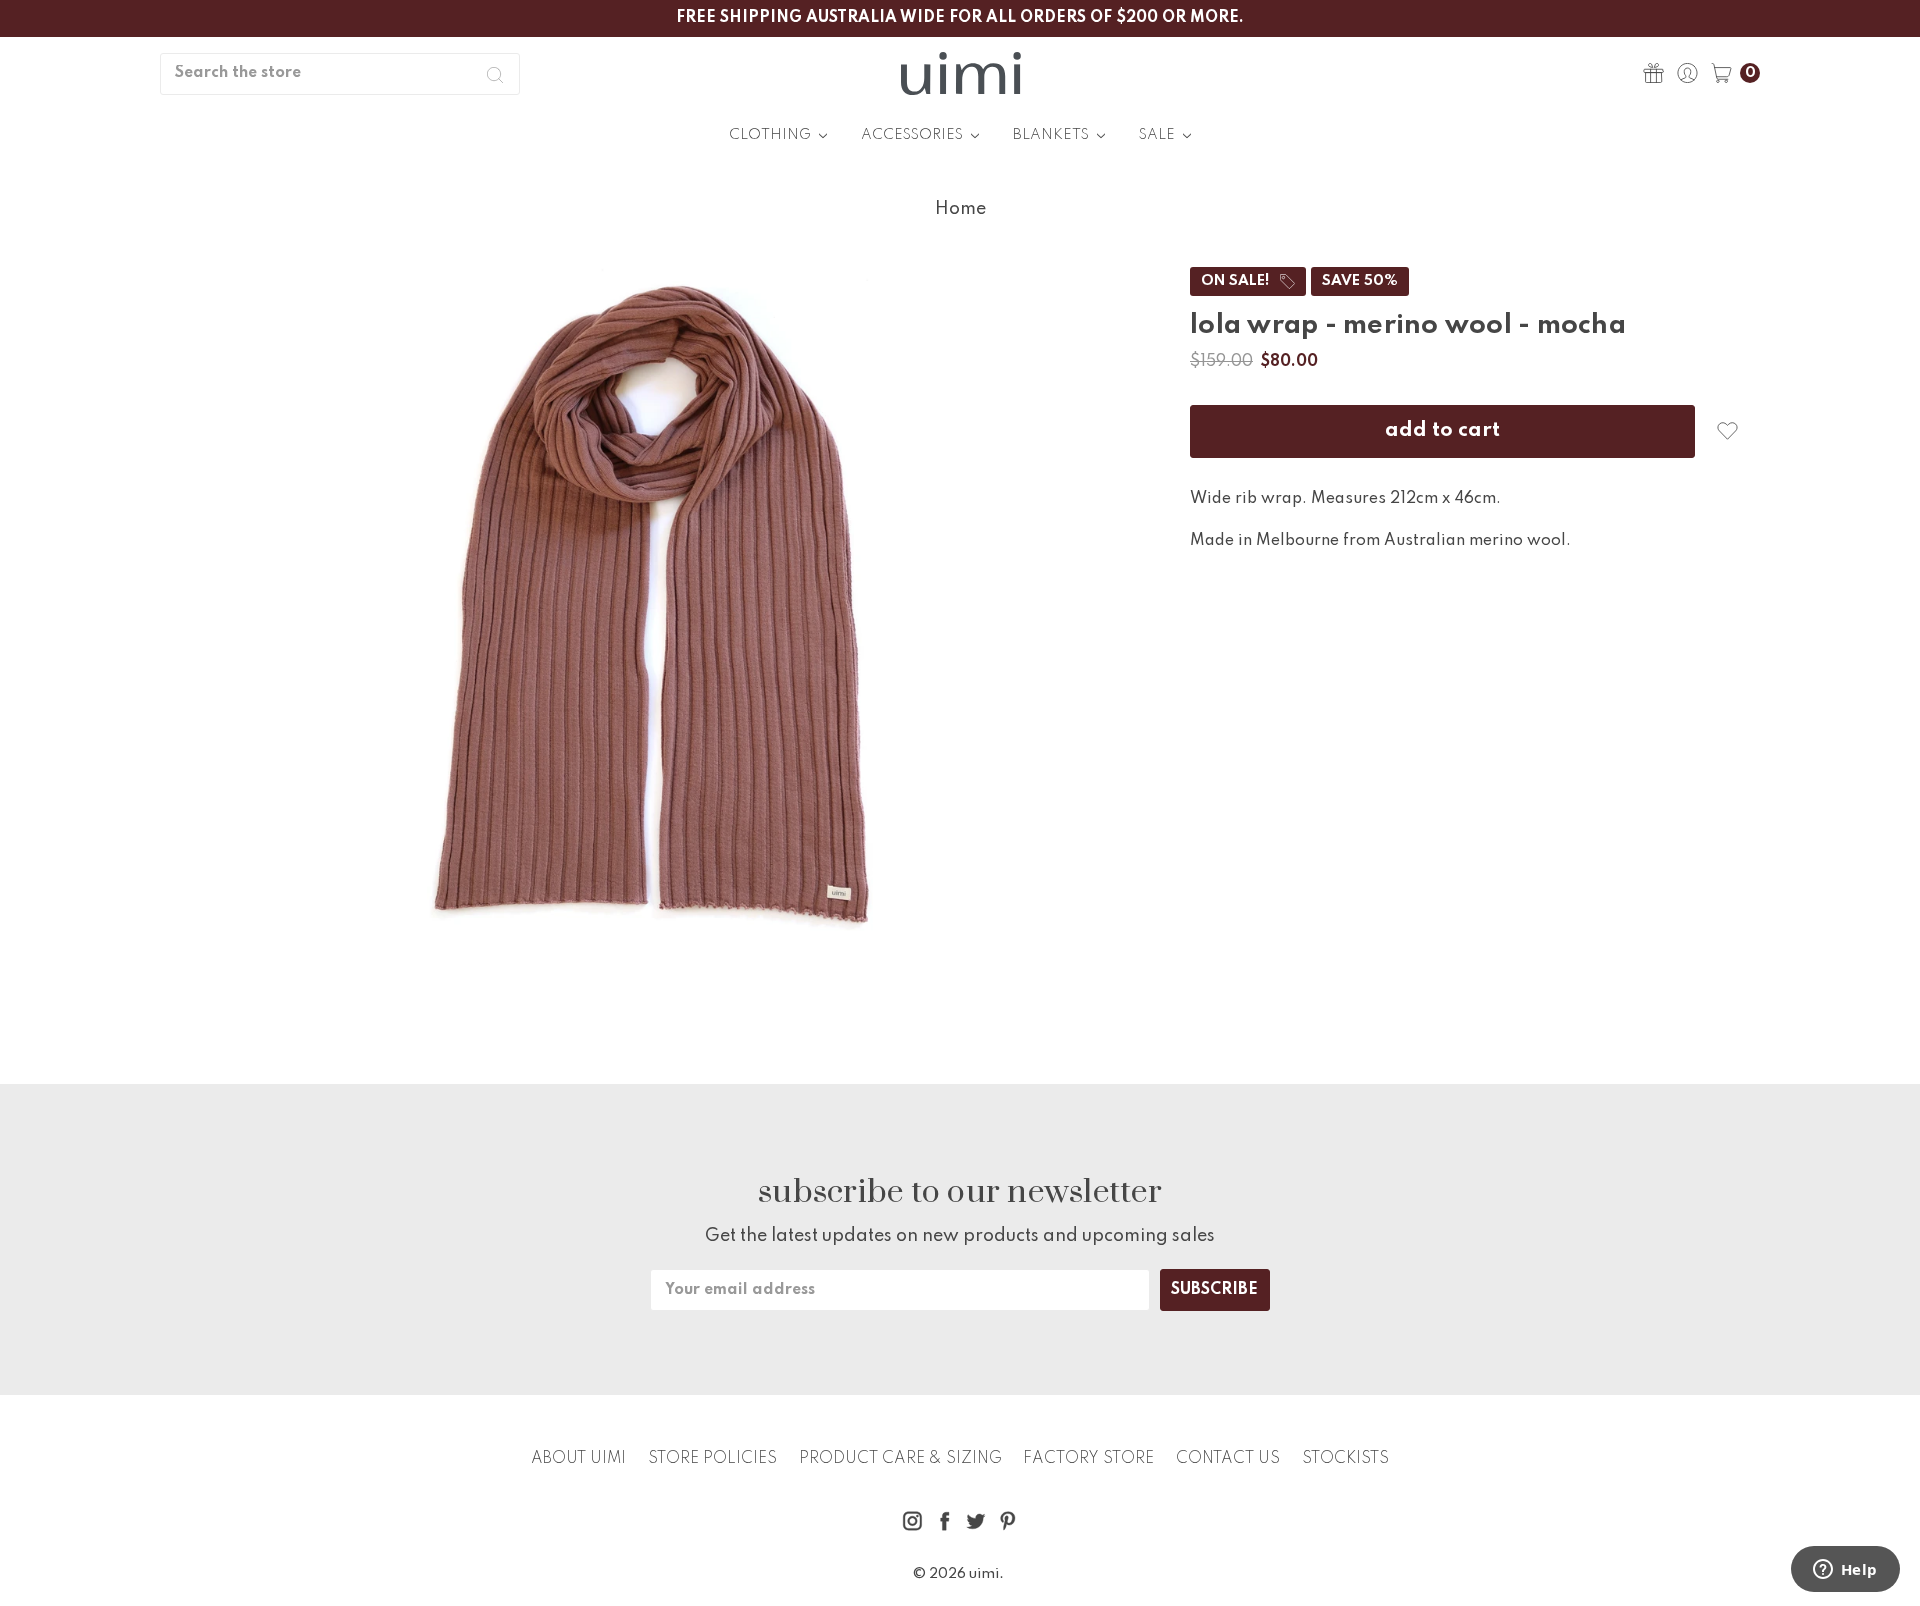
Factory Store (1088, 1459)
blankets (1052, 135)
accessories (913, 135)
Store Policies (712, 1459)
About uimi (578, 1459)
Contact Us (1228, 1459)
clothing (771, 135)
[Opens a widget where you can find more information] (1845, 1571)
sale (1158, 135)
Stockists (1345, 1459)
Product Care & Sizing (900, 1459)
